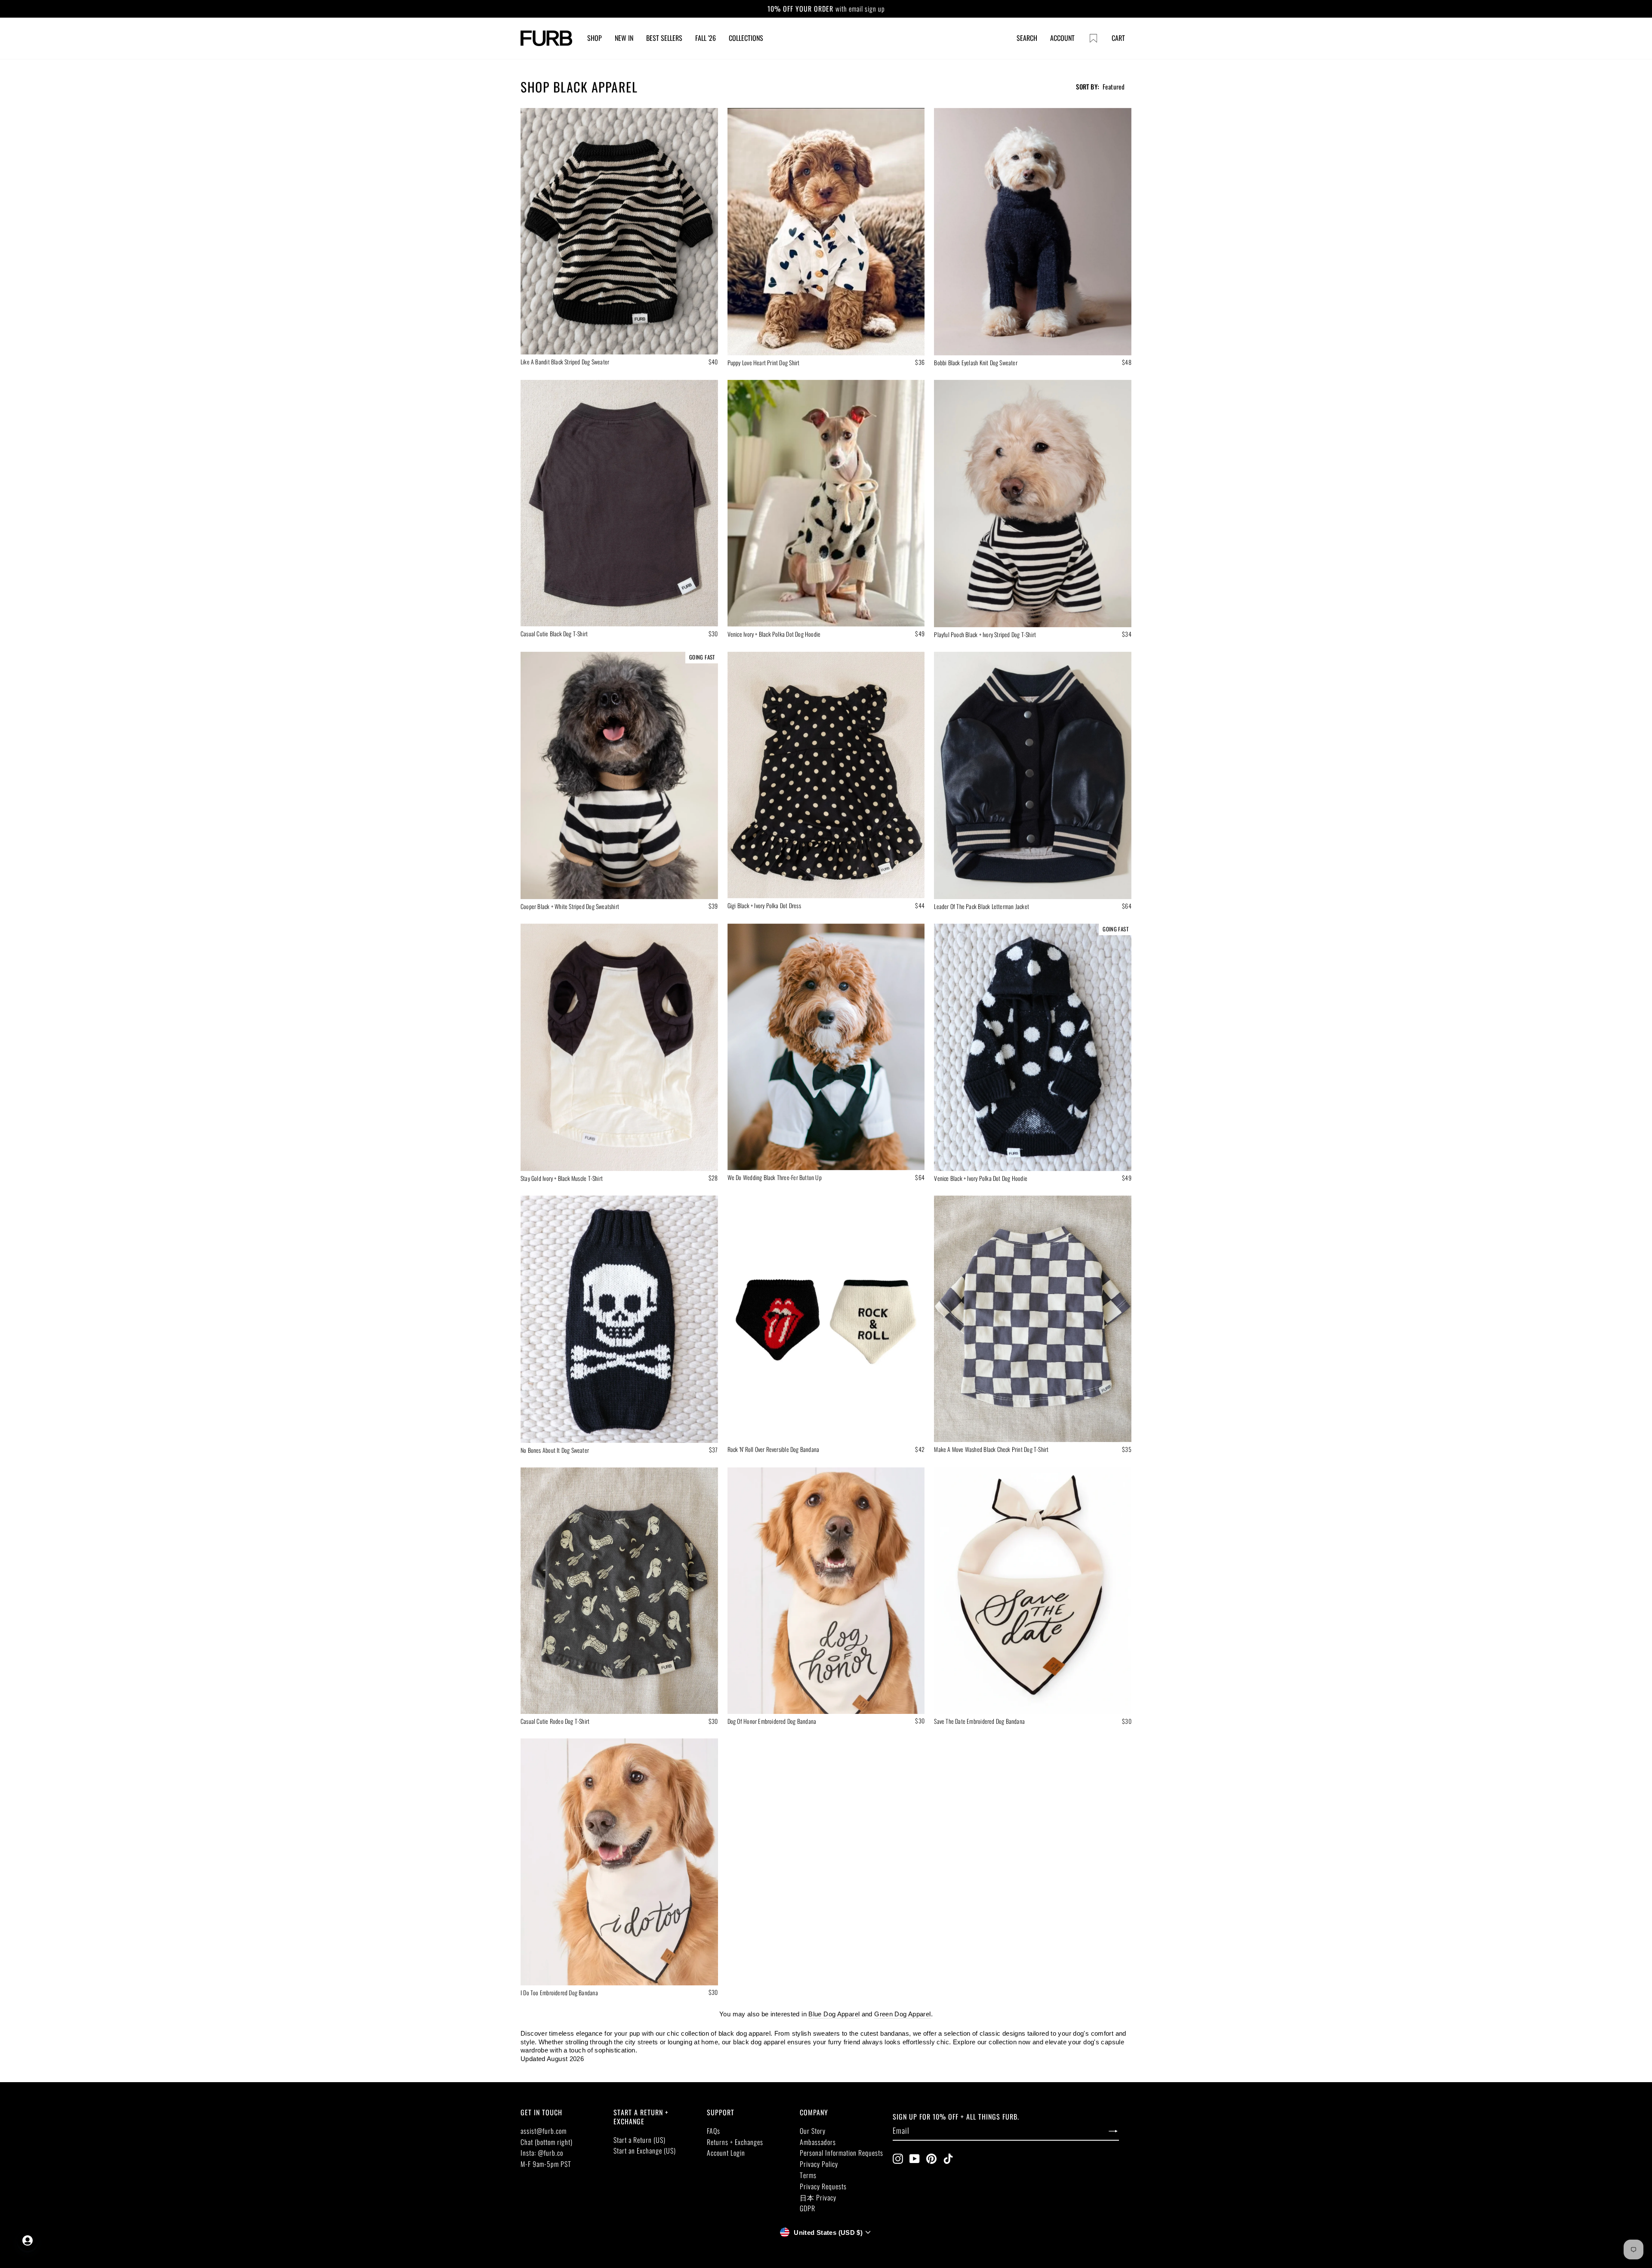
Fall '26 (706, 38)
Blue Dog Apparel (834, 2014)
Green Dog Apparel (902, 2014)
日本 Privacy (818, 2197)
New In (624, 38)
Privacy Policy (819, 2164)
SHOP (595, 38)
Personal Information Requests (841, 2153)
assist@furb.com (544, 2131)
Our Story (813, 2131)
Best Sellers (664, 38)
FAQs (714, 2131)
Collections (746, 38)
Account (1062, 38)
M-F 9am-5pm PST (546, 2164)
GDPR (808, 2208)
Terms (808, 2175)
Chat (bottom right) (547, 2142)
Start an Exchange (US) (645, 2151)
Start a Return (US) (640, 2140)
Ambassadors (818, 2142)
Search (1027, 38)
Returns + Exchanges (735, 2142)
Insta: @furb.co (542, 2153)
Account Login (726, 2153)
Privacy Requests (823, 2186)
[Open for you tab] (28, 2240)
